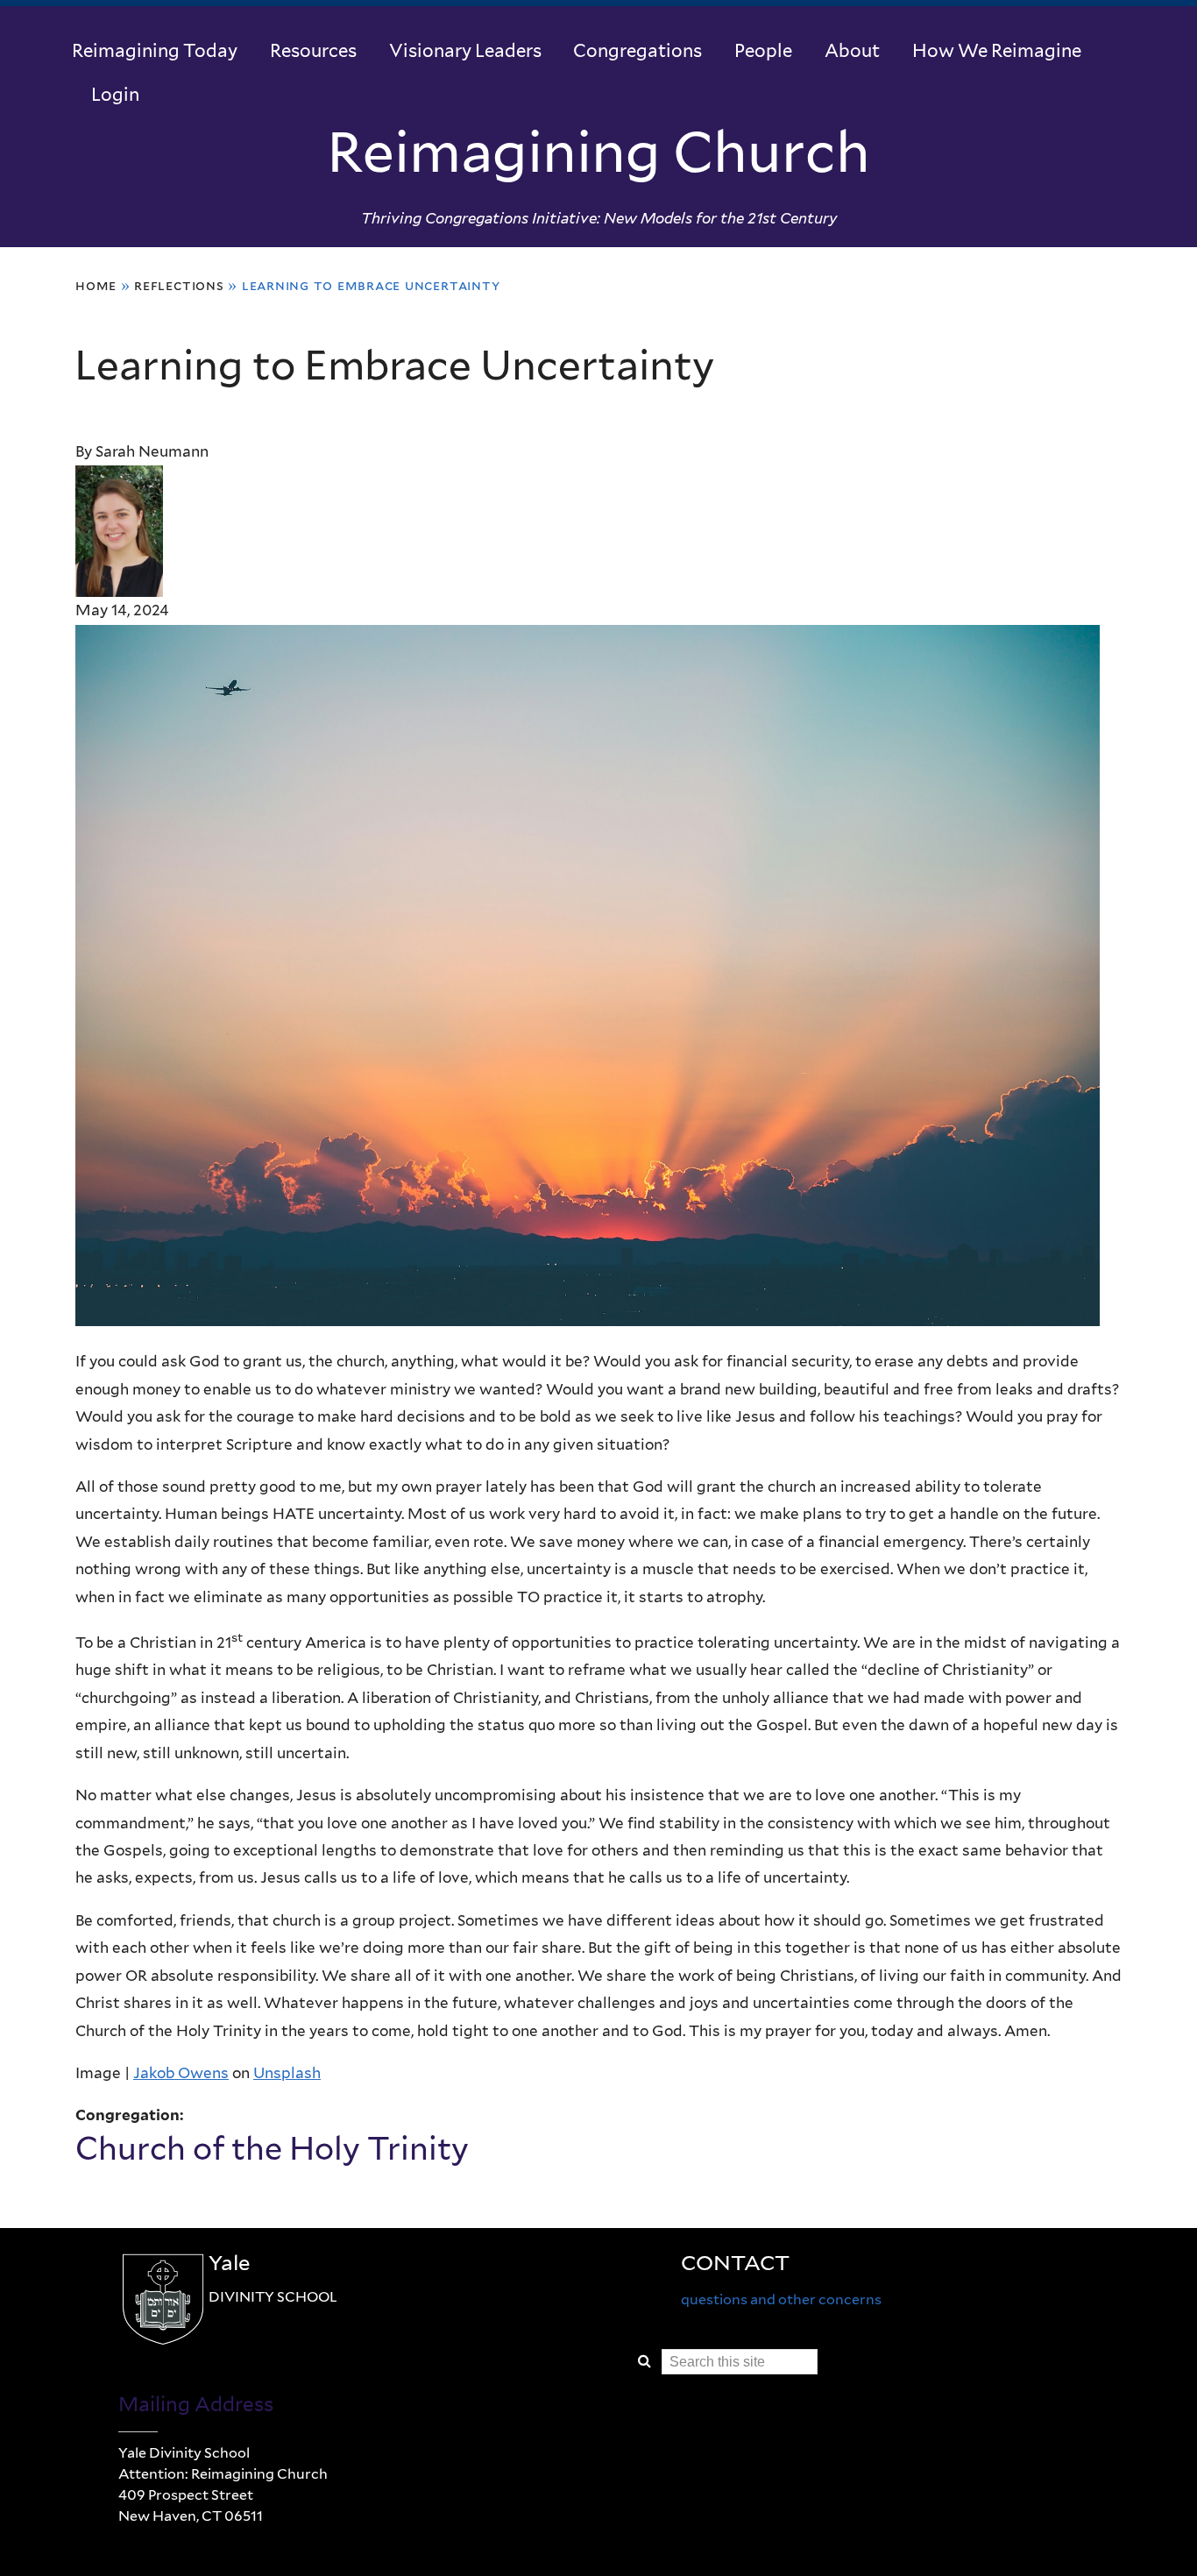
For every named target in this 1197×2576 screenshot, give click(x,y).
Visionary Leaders (465, 50)
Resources (313, 50)
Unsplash (287, 2073)
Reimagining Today (155, 50)
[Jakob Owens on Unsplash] (588, 1311)
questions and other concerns (781, 2299)
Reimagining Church (598, 152)
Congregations (637, 50)
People (763, 50)
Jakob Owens (181, 2073)
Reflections (179, 285)
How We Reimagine (997, 50)
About (852, 50)
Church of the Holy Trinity (272, 2148)
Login (115, 94)
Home (96, 285)
